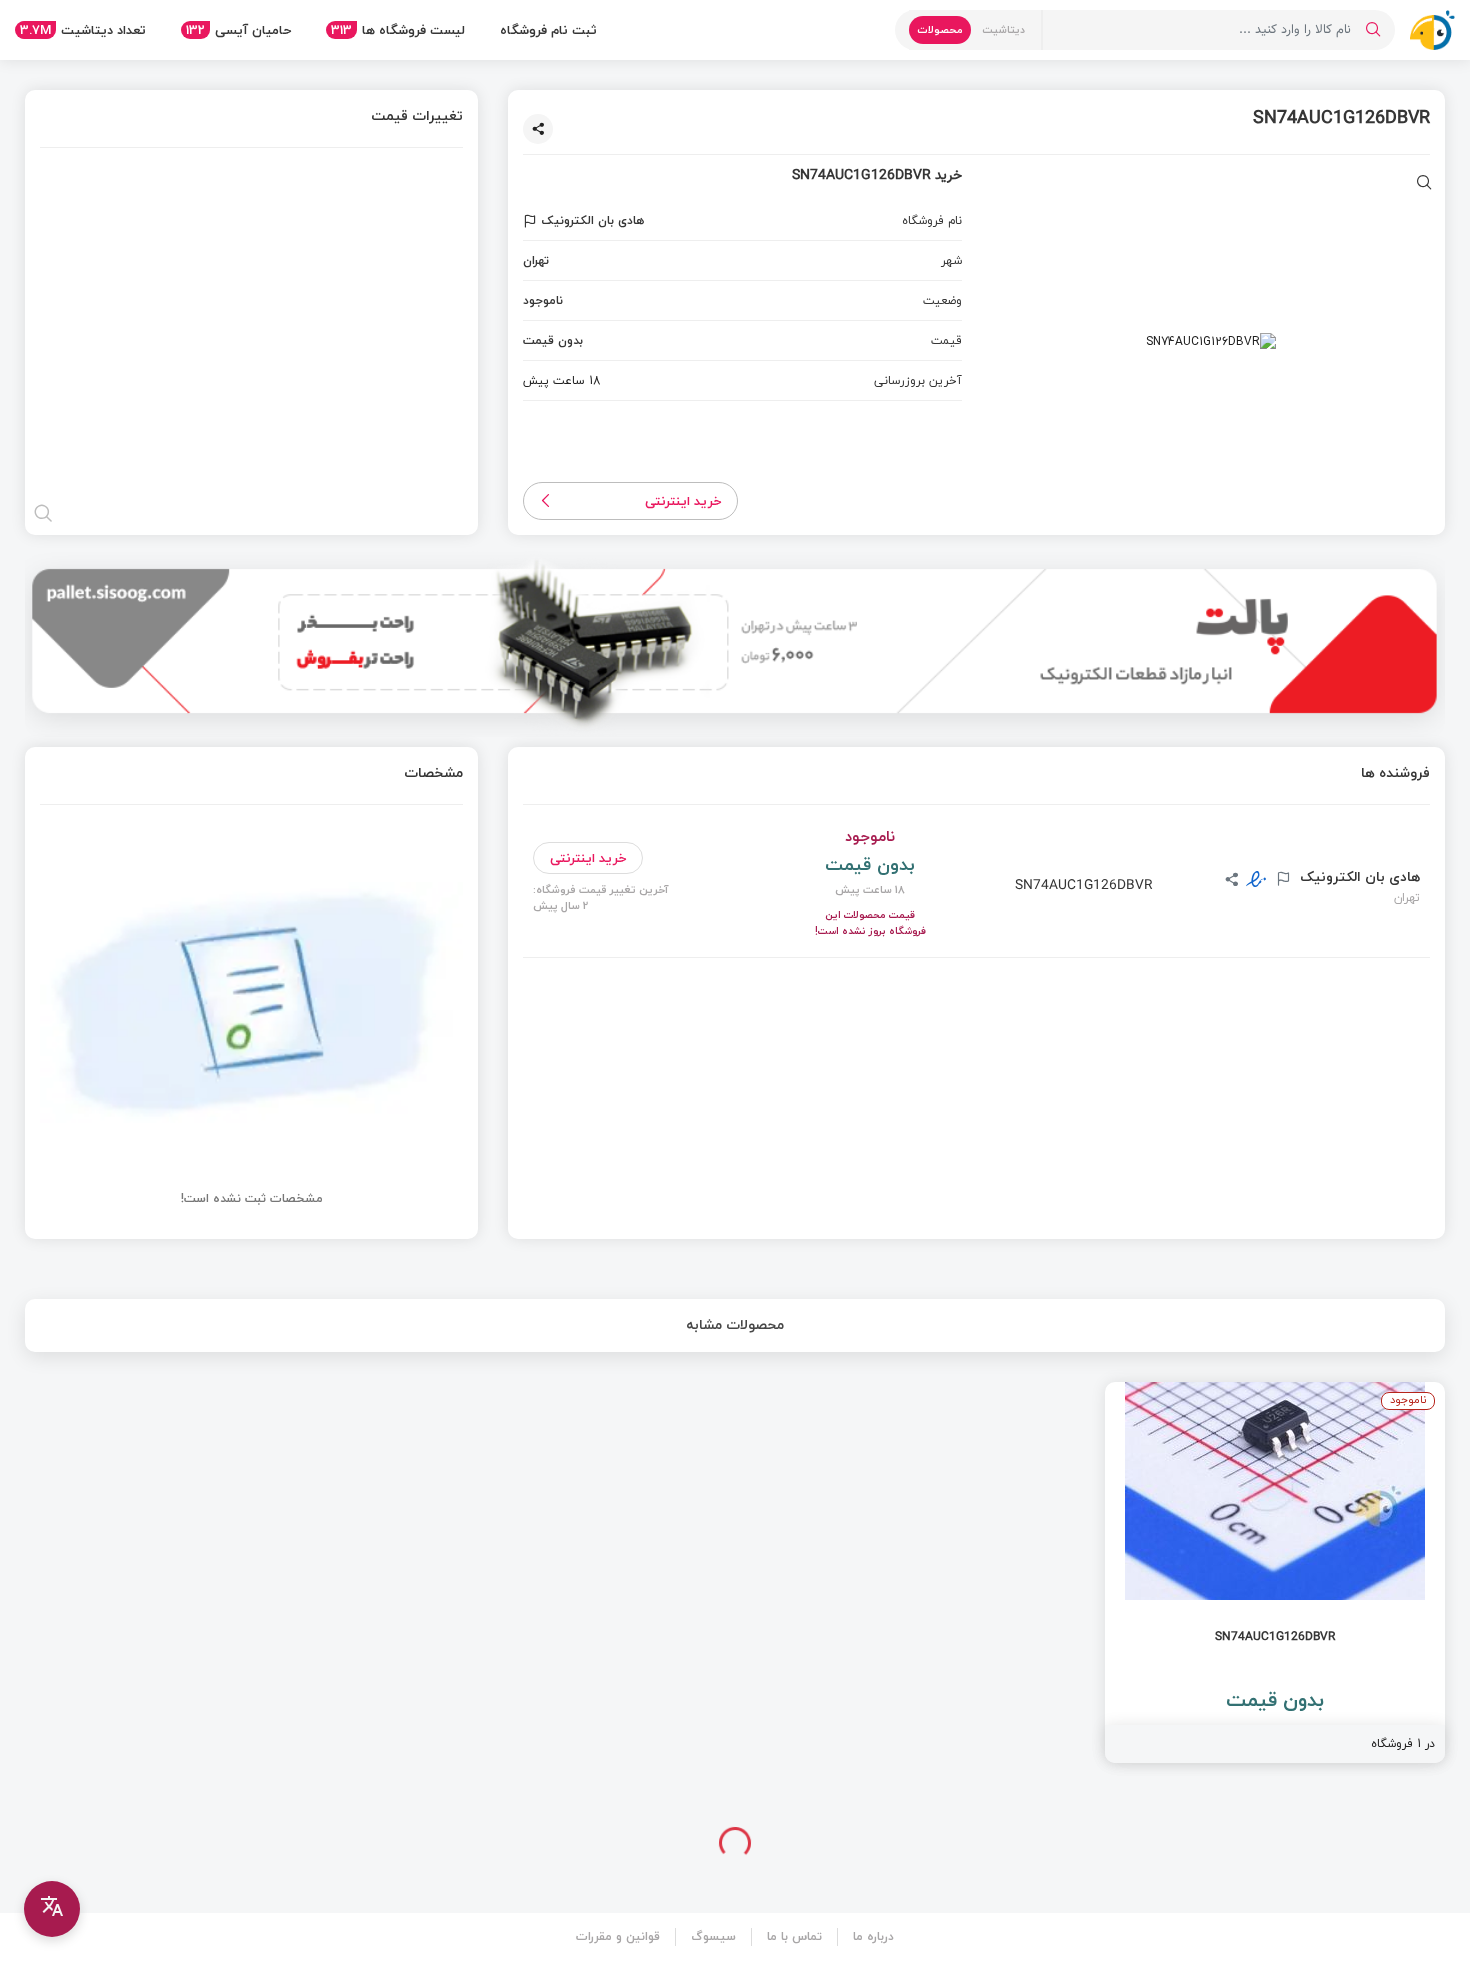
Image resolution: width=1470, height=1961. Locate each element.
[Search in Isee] (1373, 30)
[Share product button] (538, 129)
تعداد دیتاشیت (83, 30)
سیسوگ (713, 1936)
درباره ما (873, 1936)
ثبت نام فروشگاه (548, 30)
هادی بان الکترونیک (1358, 877)
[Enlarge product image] (1424, 184)
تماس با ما (794, 1936)
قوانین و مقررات (618, 1936)
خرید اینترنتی (683, 501)
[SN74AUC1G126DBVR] (1275, 1572)
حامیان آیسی (238, 30)
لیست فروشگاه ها (398, 30)
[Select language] (52, 1909)
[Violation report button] (532, 221)
